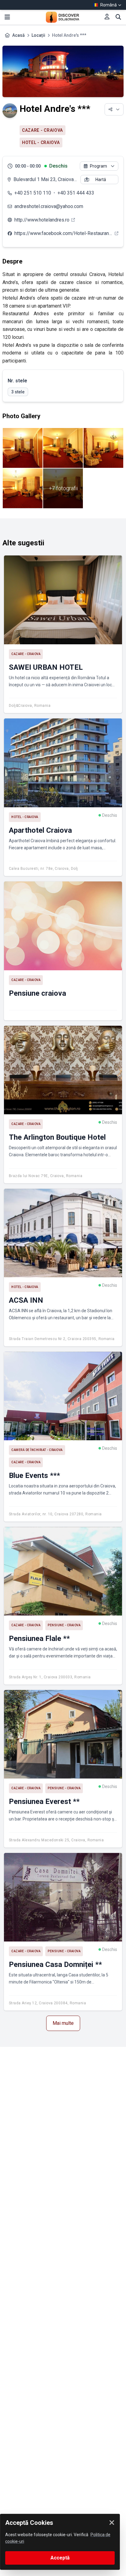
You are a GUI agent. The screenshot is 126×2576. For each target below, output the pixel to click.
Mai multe (63, 2023)
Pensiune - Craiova (64, 1625)
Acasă (19, 35)
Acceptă (60, 2558)
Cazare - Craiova (43, 130)
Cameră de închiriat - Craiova (37, 1450)
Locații (38, 35)
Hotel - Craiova (41, 142)
